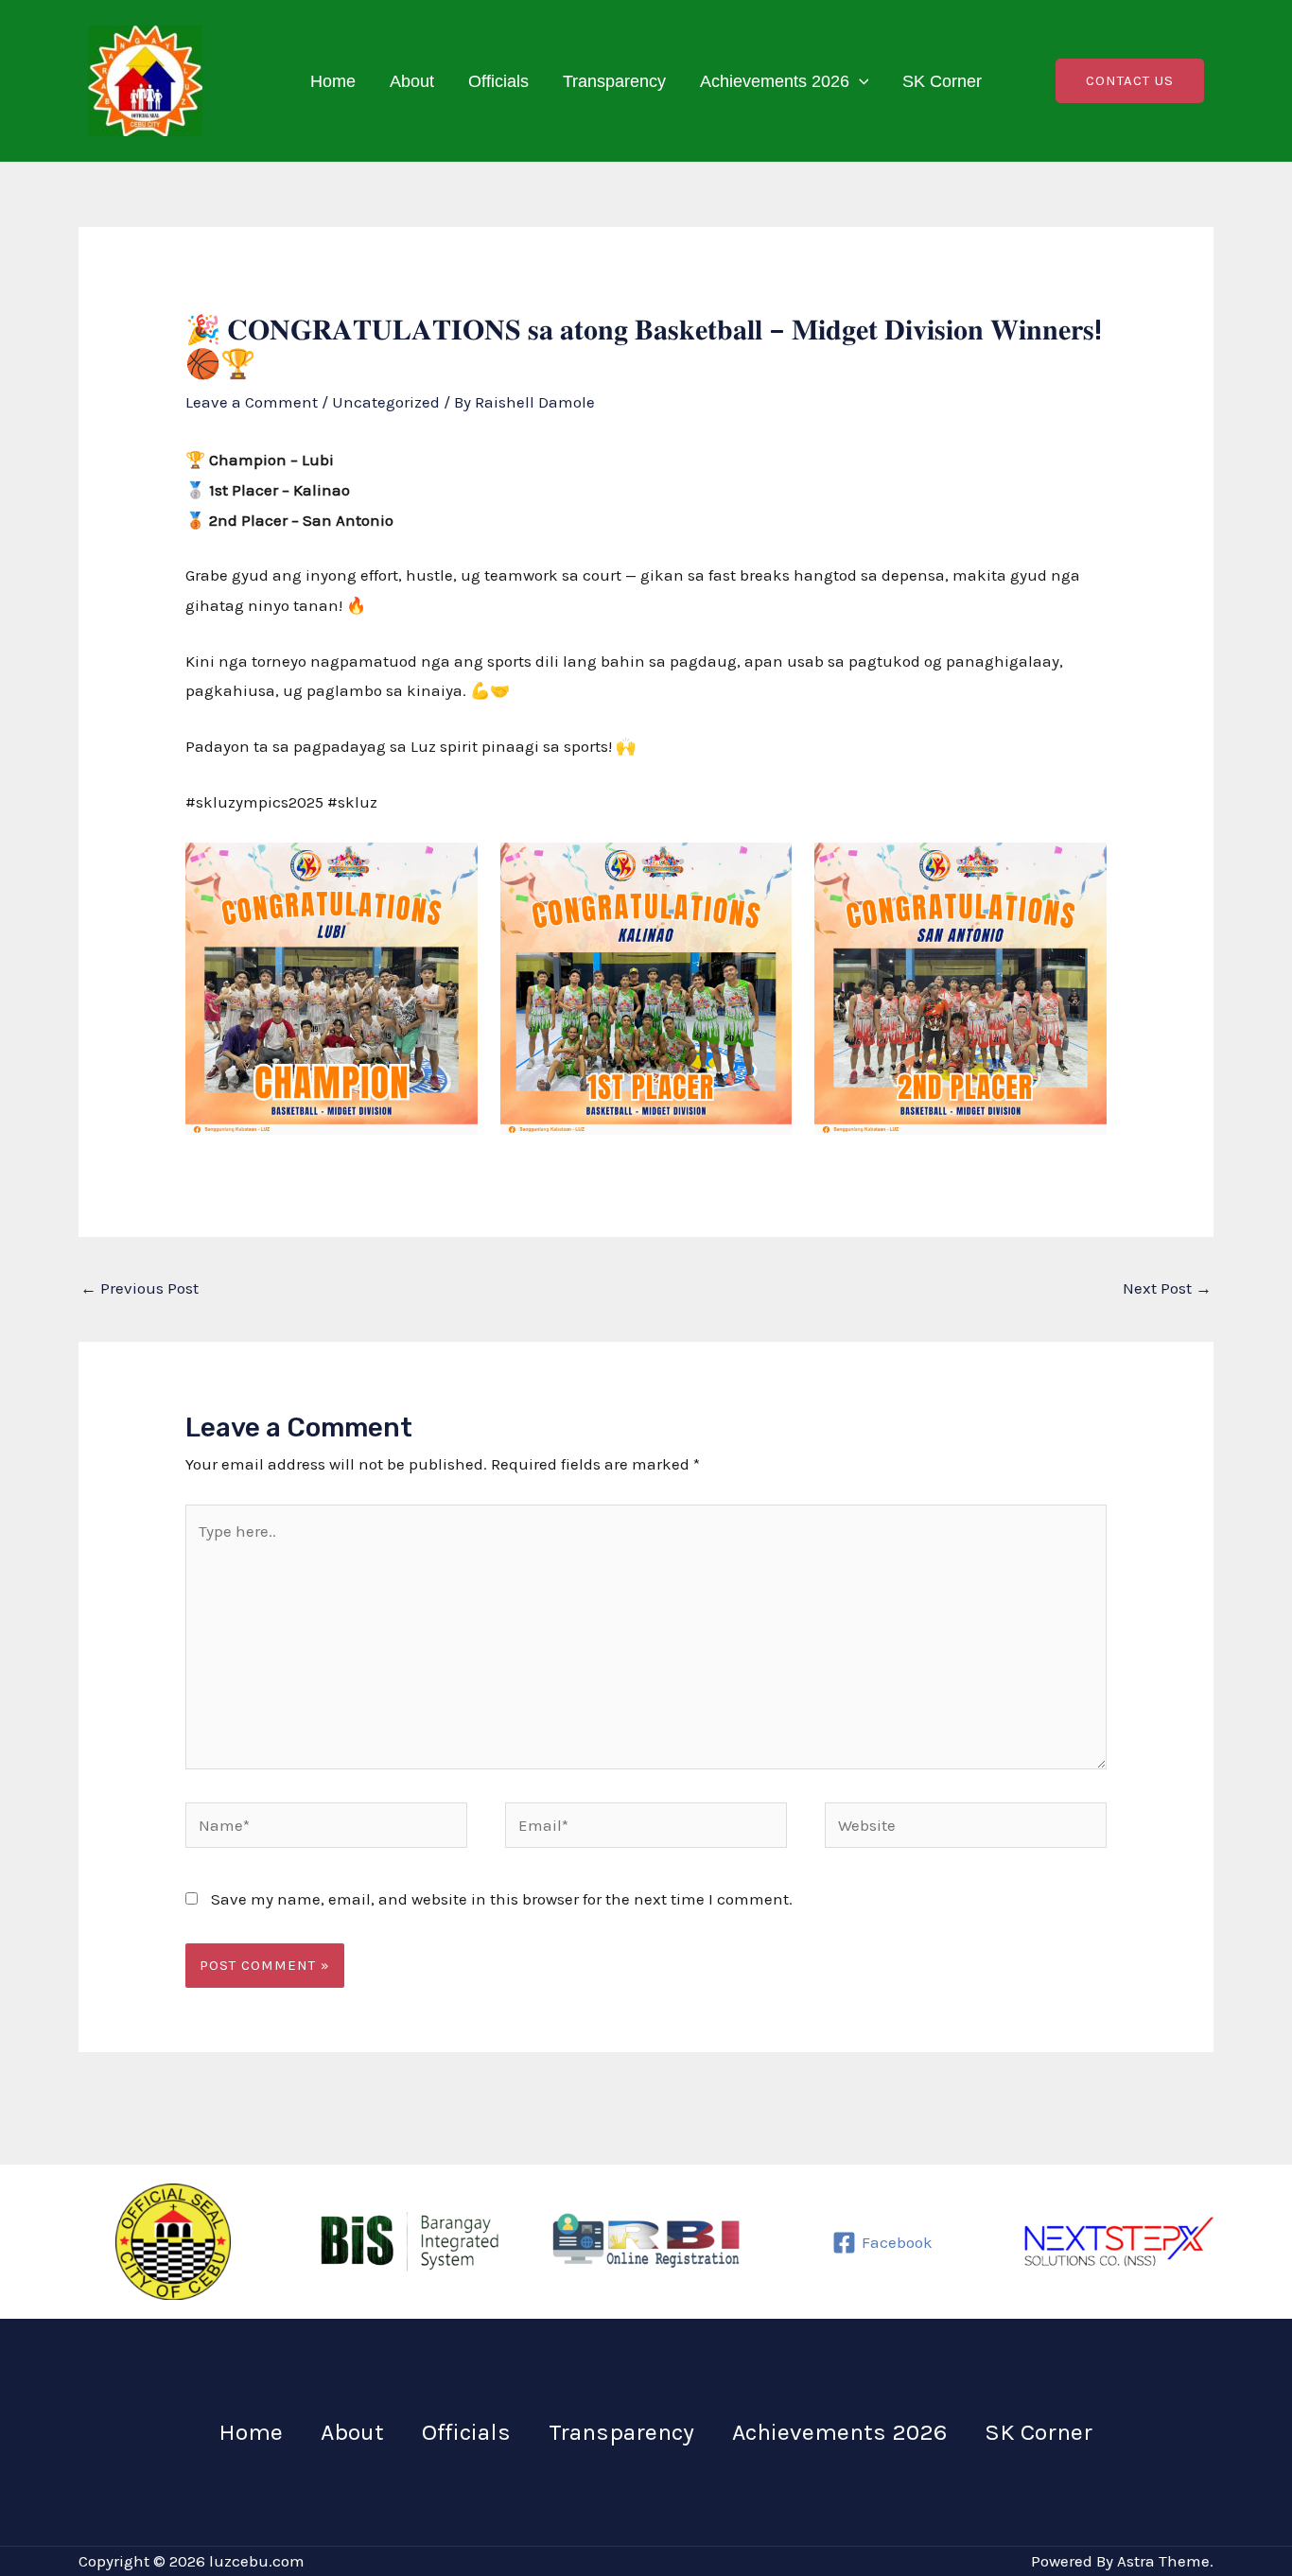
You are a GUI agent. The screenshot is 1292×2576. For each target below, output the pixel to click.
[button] (859, 81)
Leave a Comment (252, 402)
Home (333, 81)
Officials (498, 81)
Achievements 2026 (775, 81)
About (412, 81)
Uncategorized (386, 402)
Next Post (1167, 1288)
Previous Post (140, 1288)
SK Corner (942, 81)
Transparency (614, 81)
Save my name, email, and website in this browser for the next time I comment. (502, 1899)
